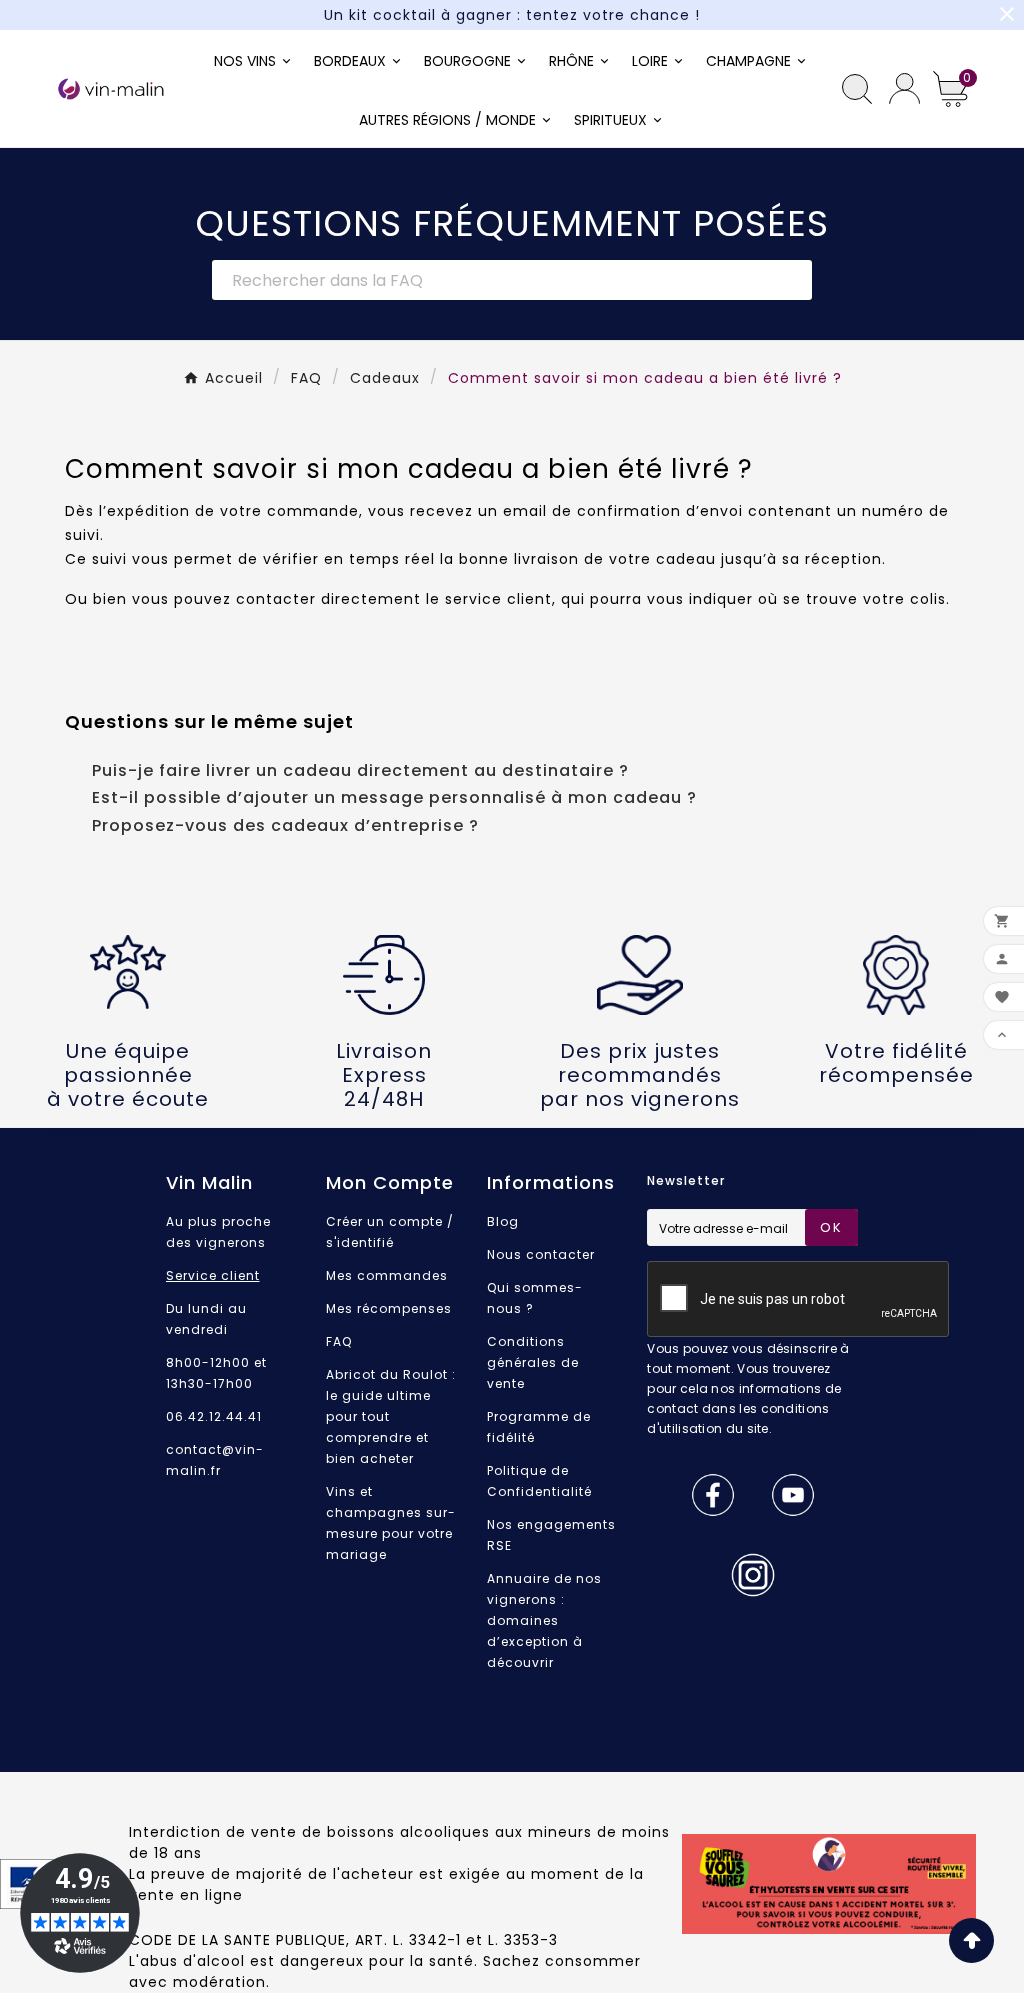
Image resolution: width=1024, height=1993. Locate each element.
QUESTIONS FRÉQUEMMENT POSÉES (512, 223)
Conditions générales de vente (533, 1362)
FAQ (339, 1341)
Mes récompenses (389, 1308)
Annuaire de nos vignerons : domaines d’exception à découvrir (544, 1620)
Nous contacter (541, 1254)
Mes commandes (387, 1275)
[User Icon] (904, 88)
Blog (503, 1221)
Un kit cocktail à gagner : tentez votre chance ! (512, 15)
